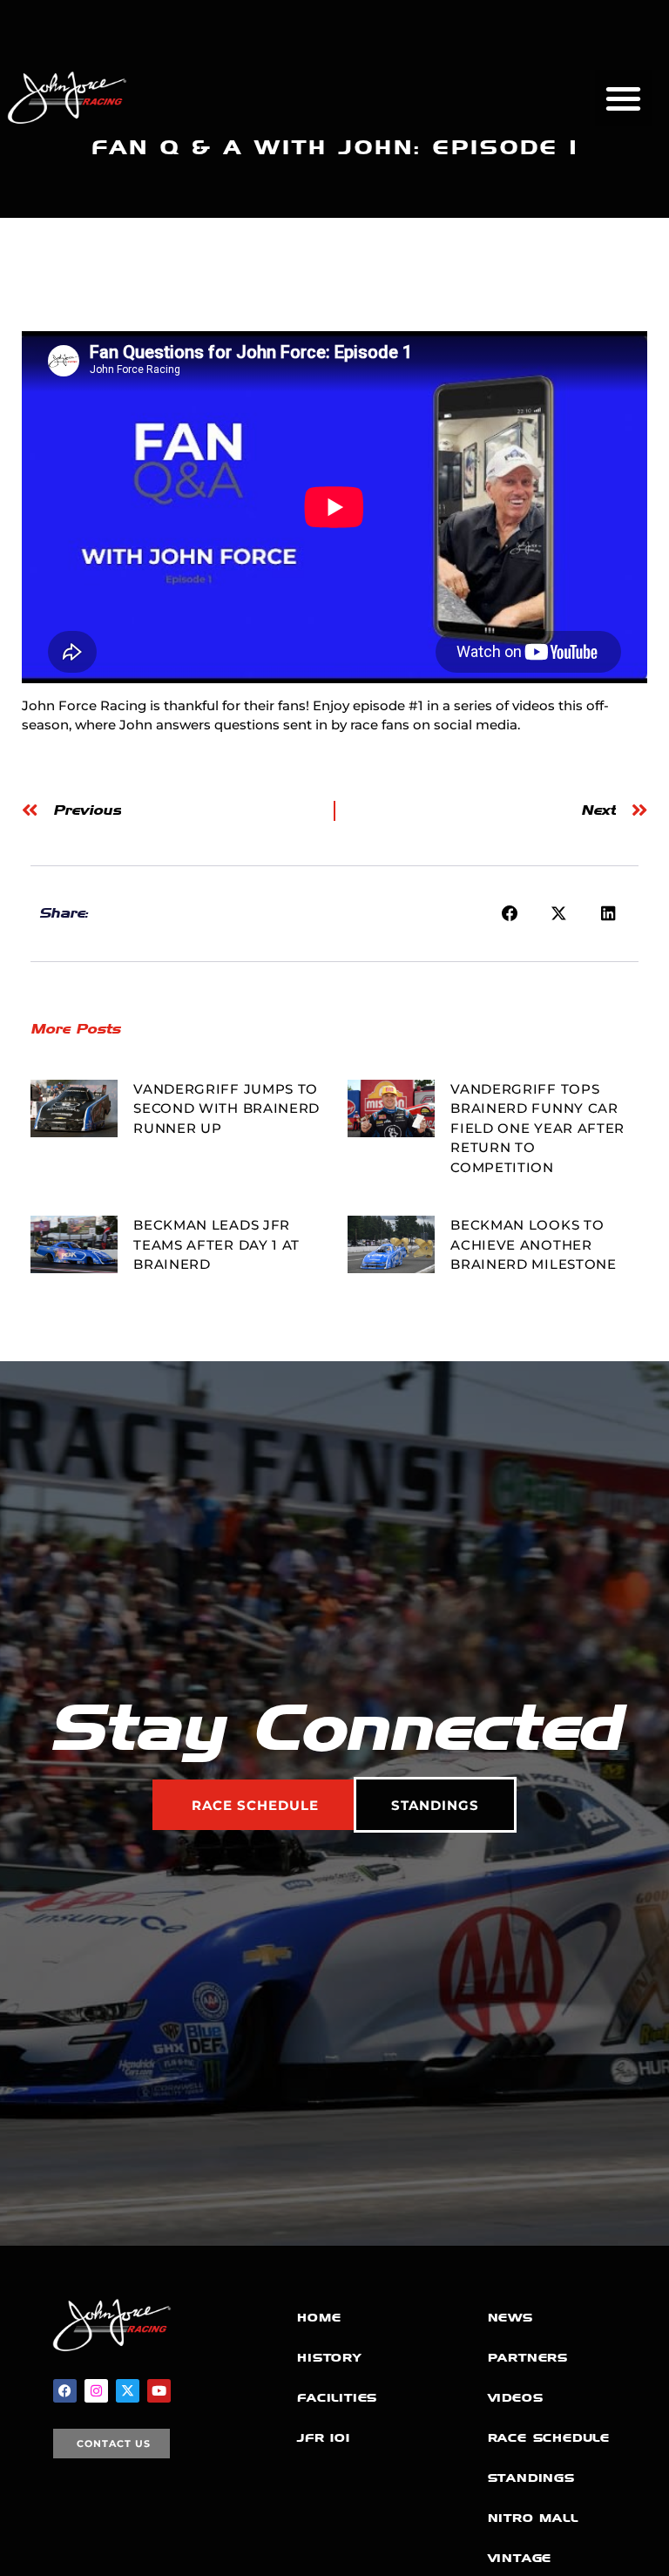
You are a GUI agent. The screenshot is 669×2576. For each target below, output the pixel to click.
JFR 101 (324, 2438)
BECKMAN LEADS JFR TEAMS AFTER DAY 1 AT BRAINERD (216, 1244)
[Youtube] (159, 2391)
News (510, 2318)
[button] (623, 98)
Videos (516, 2398)
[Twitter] (128, 2391)
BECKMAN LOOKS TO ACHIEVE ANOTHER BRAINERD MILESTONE (534, 1244)
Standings (531, 2478)
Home (319, 2318)
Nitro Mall (533, 2518)
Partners (528, 2358)
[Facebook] (65, 2391)
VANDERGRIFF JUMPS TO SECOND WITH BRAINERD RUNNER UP (226, 1108)
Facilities (337, 2398)
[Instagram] (96, 2391)
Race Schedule (549, 2438)
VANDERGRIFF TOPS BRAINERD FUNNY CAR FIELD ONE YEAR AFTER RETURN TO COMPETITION (537, 1128)
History (329, 2358)
